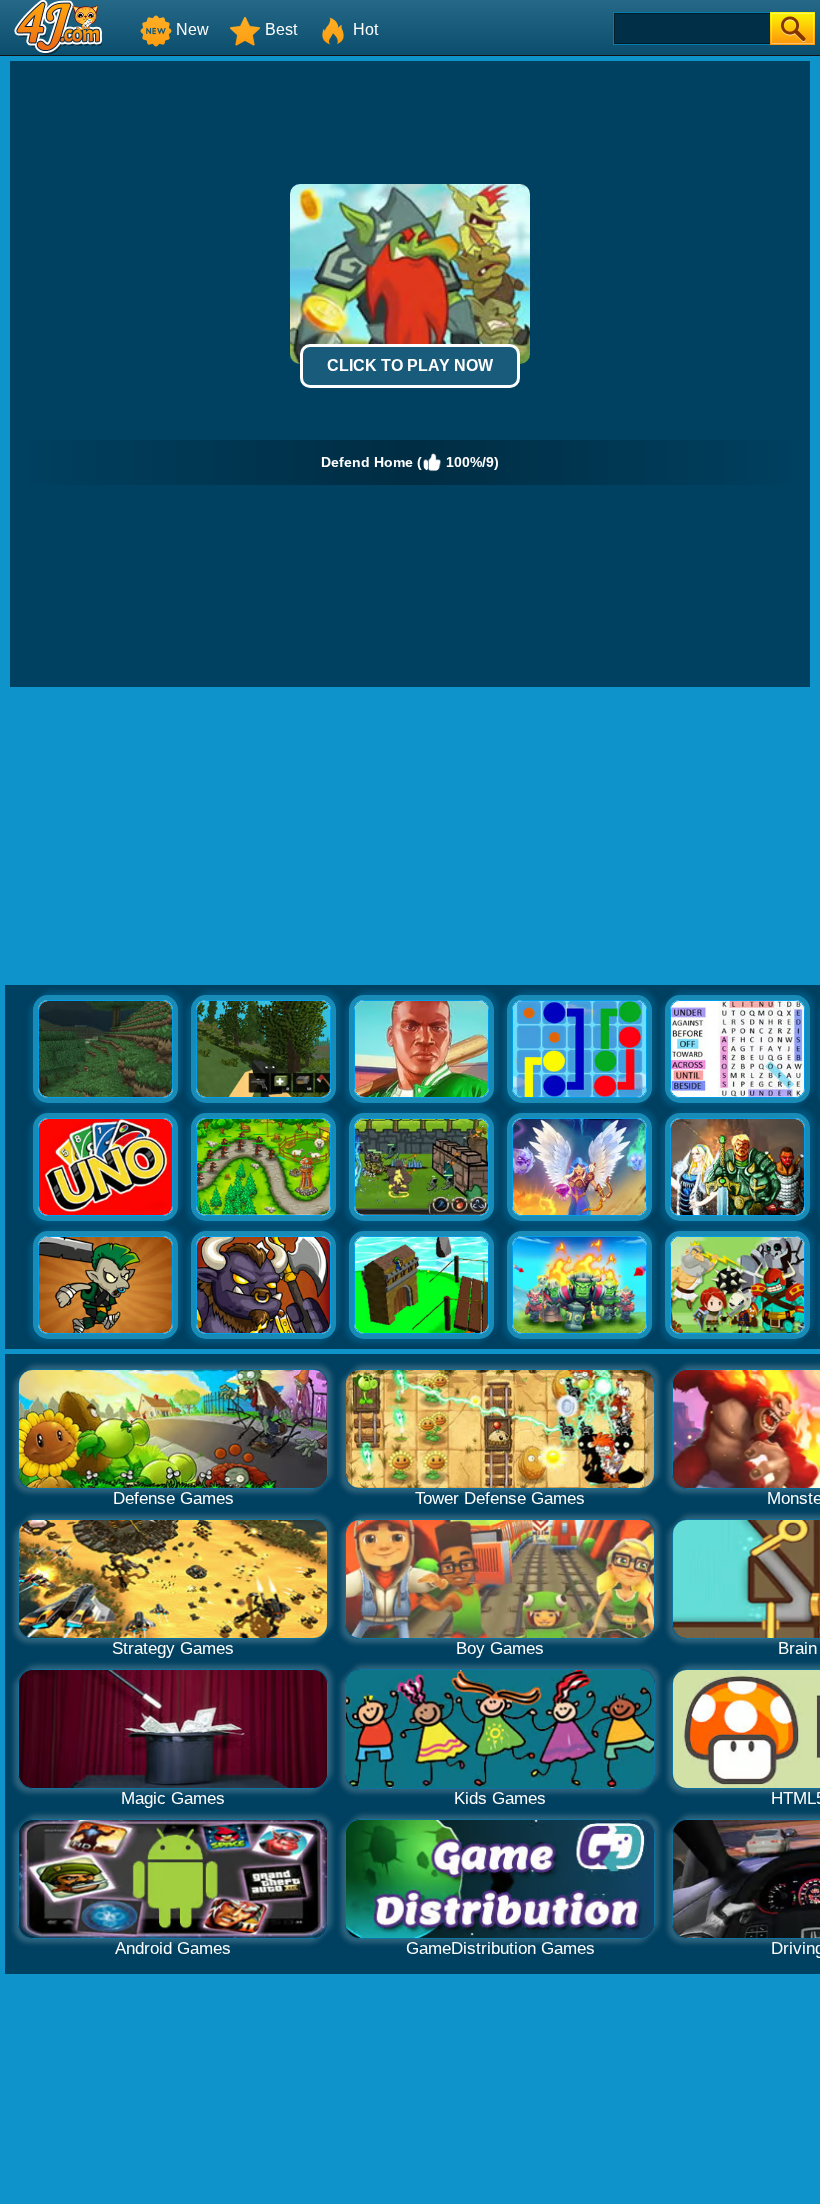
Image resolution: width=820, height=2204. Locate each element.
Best (281, 29)
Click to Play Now (410, 365)
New (192, 29)
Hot (365, 29)
